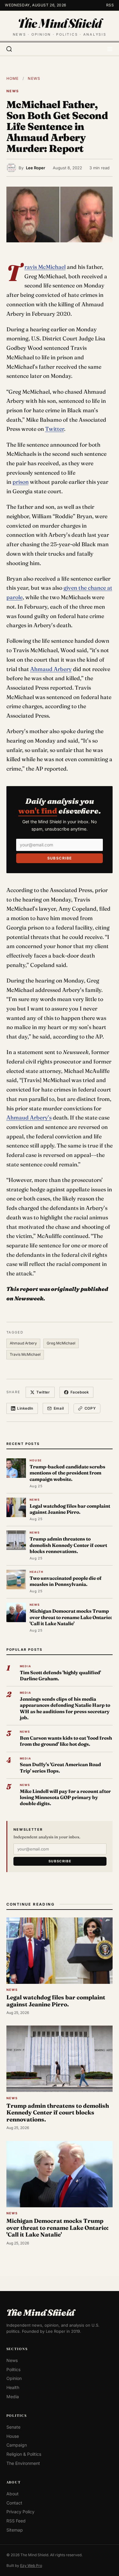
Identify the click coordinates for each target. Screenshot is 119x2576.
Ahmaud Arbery (51, 669)
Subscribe (60, 858)
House (13, 2436)
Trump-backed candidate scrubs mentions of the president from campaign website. (67, 1473)
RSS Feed (16, 2521)
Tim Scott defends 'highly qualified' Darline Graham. (60, 1676)
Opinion (14, 2378)
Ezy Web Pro (31, 2565)
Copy (90, 1408)
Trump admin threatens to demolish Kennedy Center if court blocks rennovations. (68, 1545)
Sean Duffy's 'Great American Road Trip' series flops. (60, 1768)
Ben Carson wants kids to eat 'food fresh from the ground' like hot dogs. (66, 1741)
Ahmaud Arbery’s (29, 1118)
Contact (14, 2503)
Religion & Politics (24, 2454)
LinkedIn (25, 1408)
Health (13, 2387)
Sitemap (15, 2530)
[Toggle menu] (110, 49)
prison (21, 482)
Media (13, 2396)
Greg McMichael (61, 1343)
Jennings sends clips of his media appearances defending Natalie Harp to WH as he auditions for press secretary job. (65, 1708)
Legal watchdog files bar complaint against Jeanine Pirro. (70, 1509)
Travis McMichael (45, 267)
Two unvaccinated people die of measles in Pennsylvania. (66, 1581)
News (34, 78)
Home (13, 78)
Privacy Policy (20, 2512)
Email (59, 1408)
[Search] (9, 49)
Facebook (80, 1392)
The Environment (23, 2463)
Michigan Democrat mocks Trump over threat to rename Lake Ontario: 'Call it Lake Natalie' (71, 1617)
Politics (13, 2369)
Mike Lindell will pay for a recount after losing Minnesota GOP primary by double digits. (65, 1798)
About (13, 2494)
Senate (13, 2427)
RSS (110, 5)
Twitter (55, 429)
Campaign (17, 2445)
